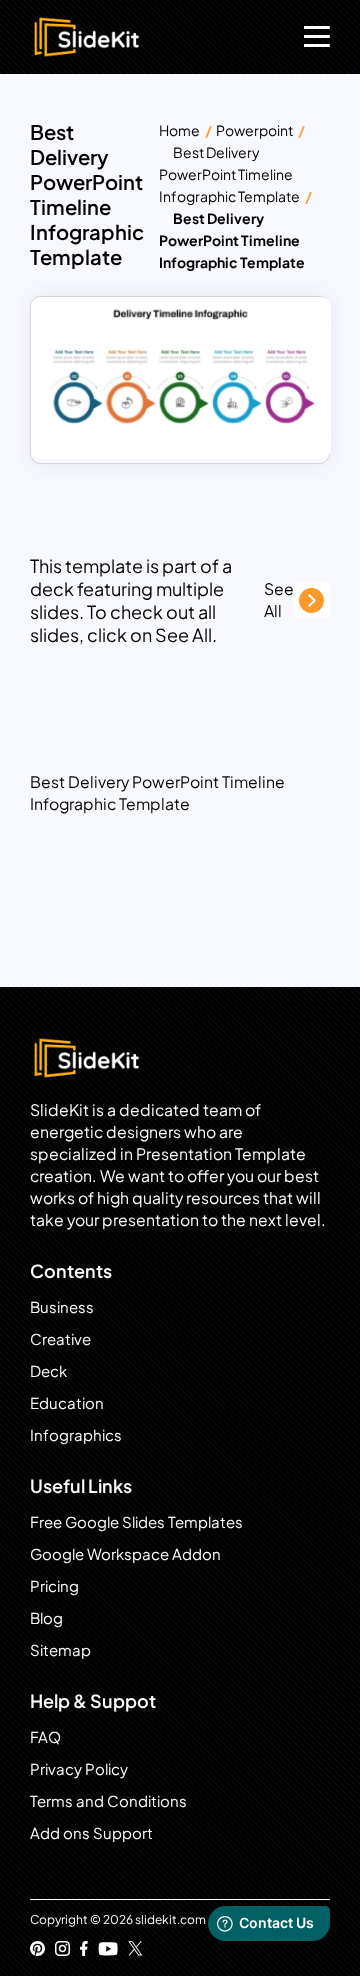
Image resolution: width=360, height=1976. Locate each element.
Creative (60, 1338)
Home (179, 130)
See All (279, 599)
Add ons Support (91, 1832)
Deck (48, 1370)
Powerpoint (254, 130)
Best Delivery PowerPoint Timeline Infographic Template (229, 174)
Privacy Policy (79, 1768)
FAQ (45, 1736)
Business (62, 1306)
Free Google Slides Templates (136, 1521)
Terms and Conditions (108, 1800)
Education (67, 1402)
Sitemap (60, 1649)
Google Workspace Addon (125, 1553)
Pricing (54, 1585)
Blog (46, 1617)
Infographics (76, 1434)
